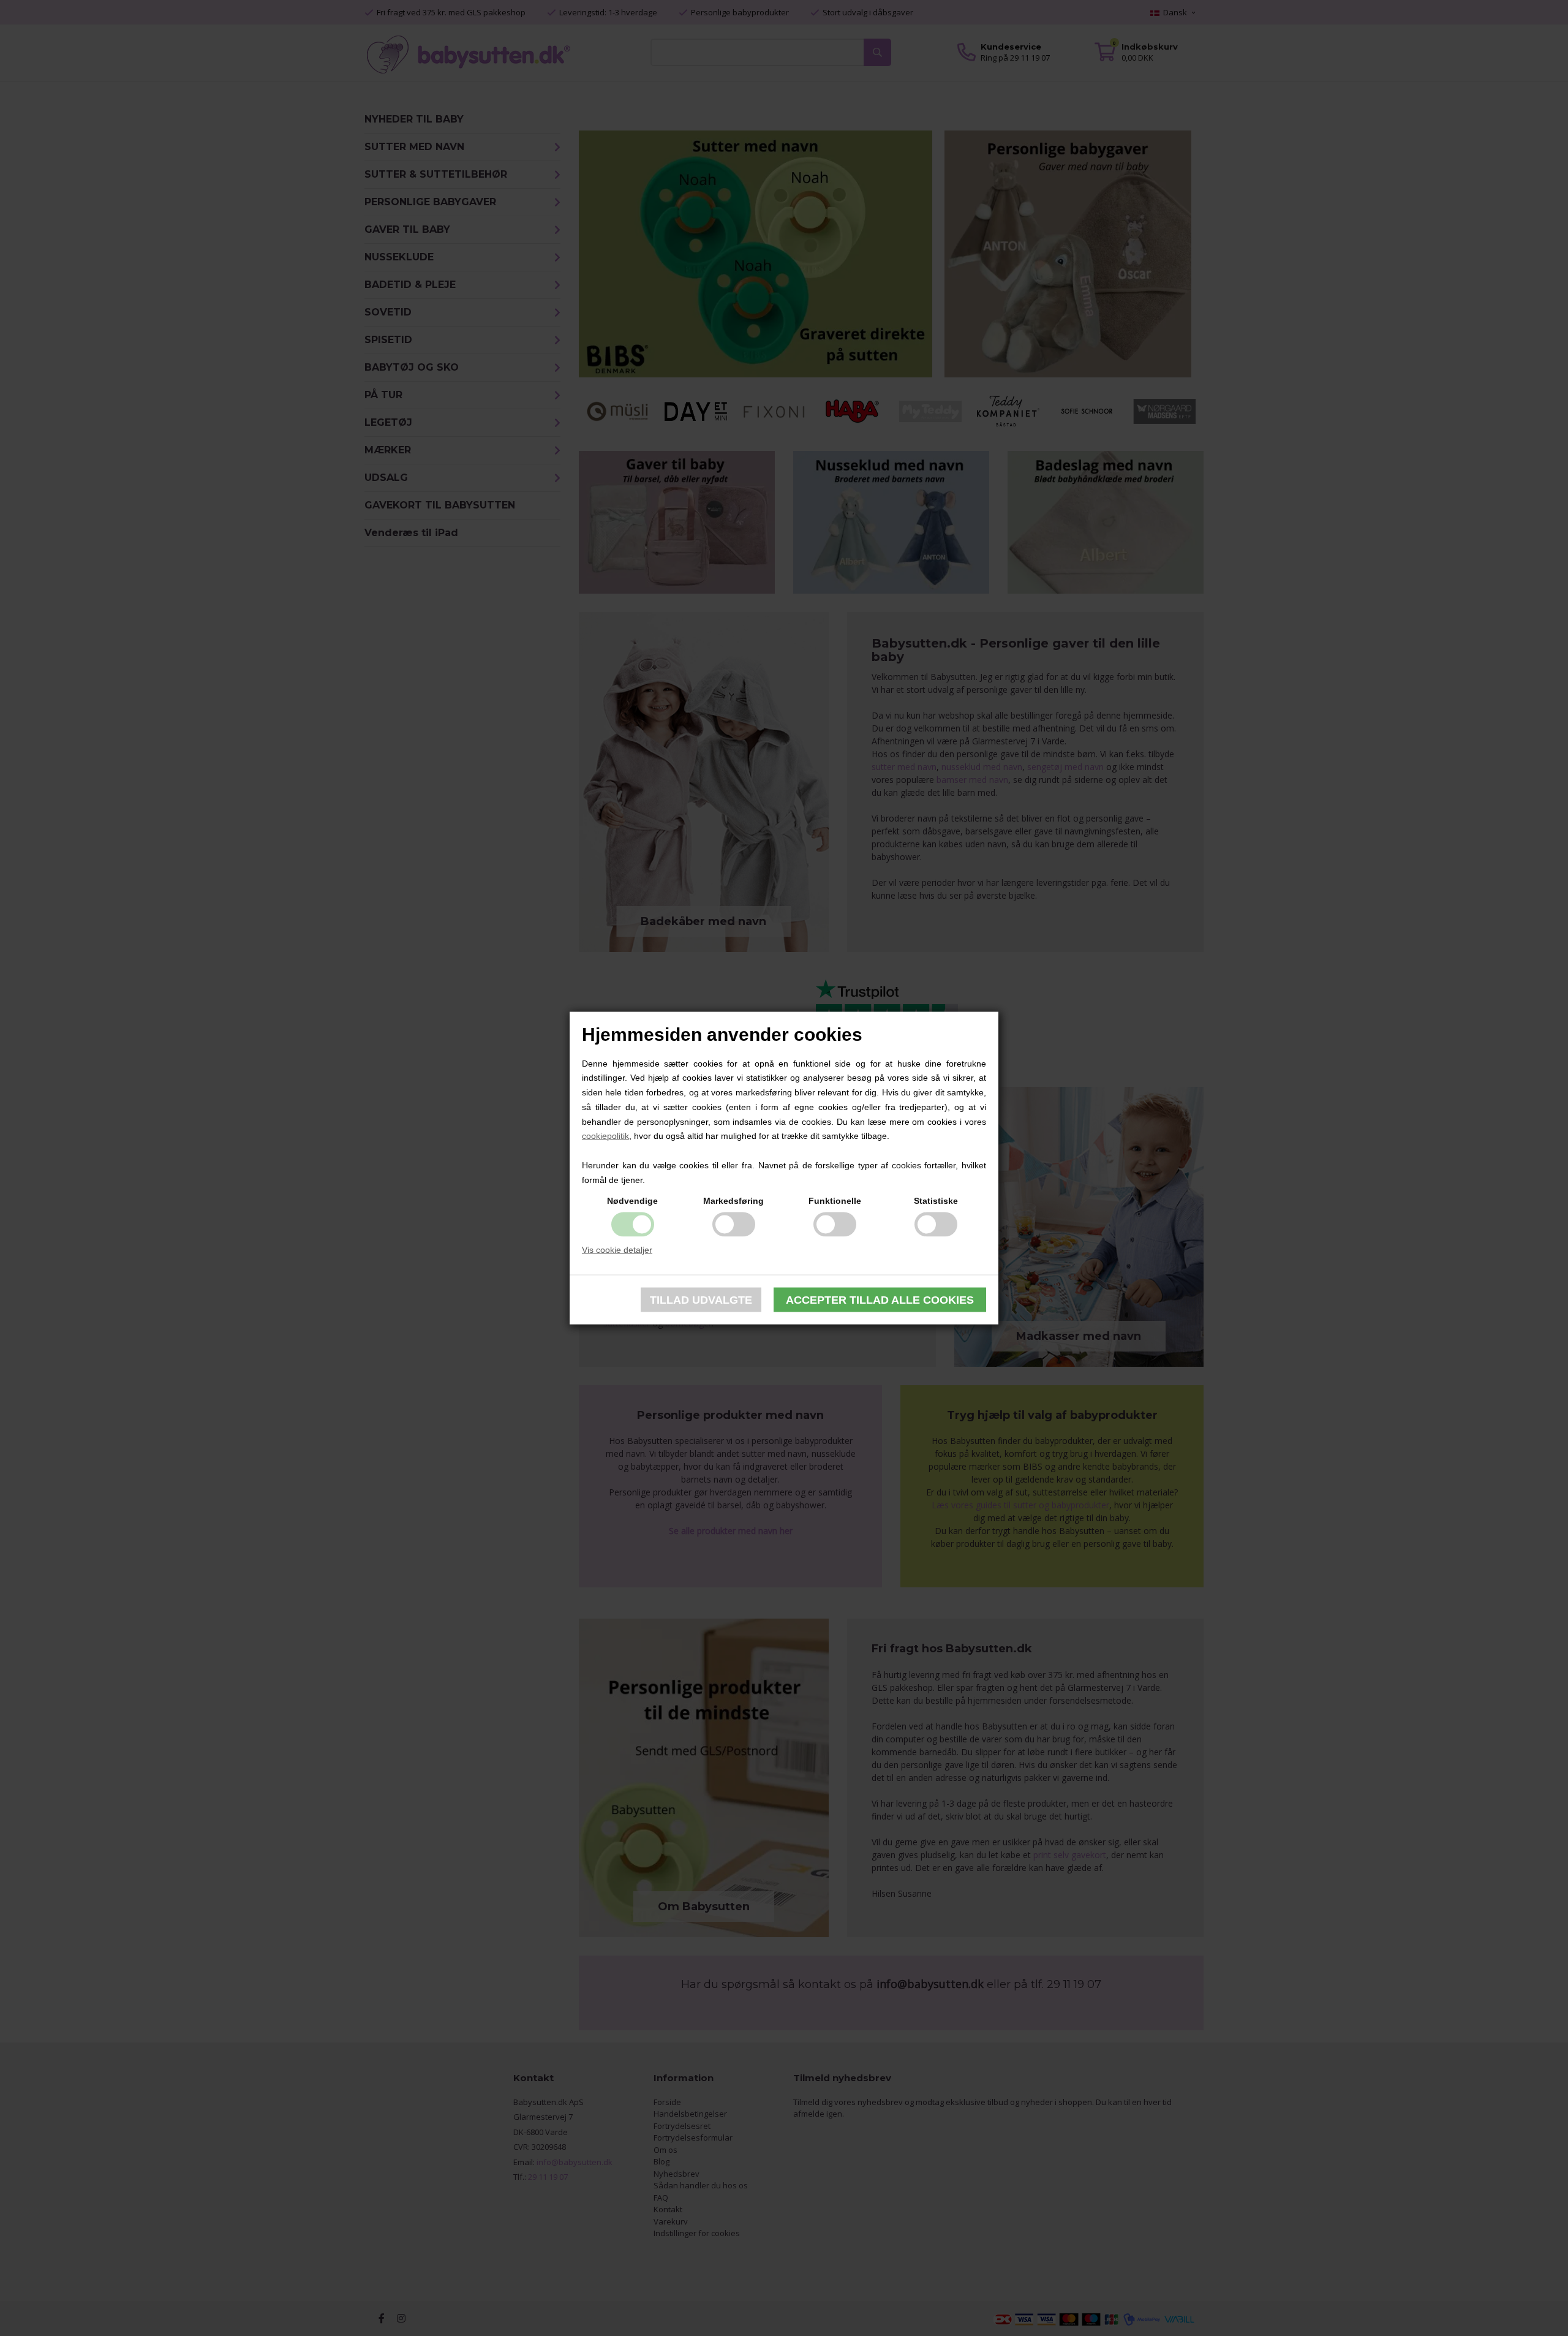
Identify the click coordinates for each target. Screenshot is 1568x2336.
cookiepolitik (605, 1136)
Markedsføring (733, 1200)
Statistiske (936, 1200)
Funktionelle (835, 1200)
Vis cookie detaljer (617, 1249)
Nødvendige (632, 1200)
